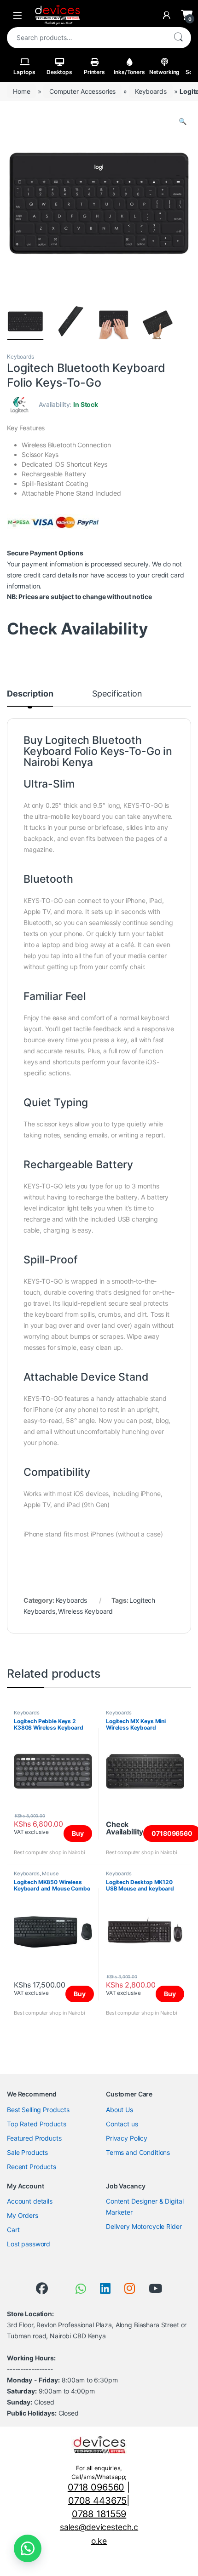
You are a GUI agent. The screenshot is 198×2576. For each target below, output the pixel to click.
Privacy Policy (127, 2138)
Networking (165, 72)
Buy (78, 1833)
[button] (183, 121)
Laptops (24, 72)
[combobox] (86, 38)
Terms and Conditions (138, 2152)
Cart (13, 2230)
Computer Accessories (82, 91)
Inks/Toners (129, 72)
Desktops (59, 72)
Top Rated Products (36, 2124)
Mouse (50, 1873)
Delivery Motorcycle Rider (144, 2226)
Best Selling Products (38, 2110)
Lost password (29, 2244)
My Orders (23, 2215)
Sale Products (27, 2152)
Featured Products (34, 2138)
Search (178, 38)
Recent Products (32, 2167)
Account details (30, 2201)
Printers (94, 72)
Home (21, 91)
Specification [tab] (117, 694)
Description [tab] (30, 694)
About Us (119, 2110)
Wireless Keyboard (85, 1611)
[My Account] (167, 15)
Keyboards (151, 91)
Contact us (122, 2124)
